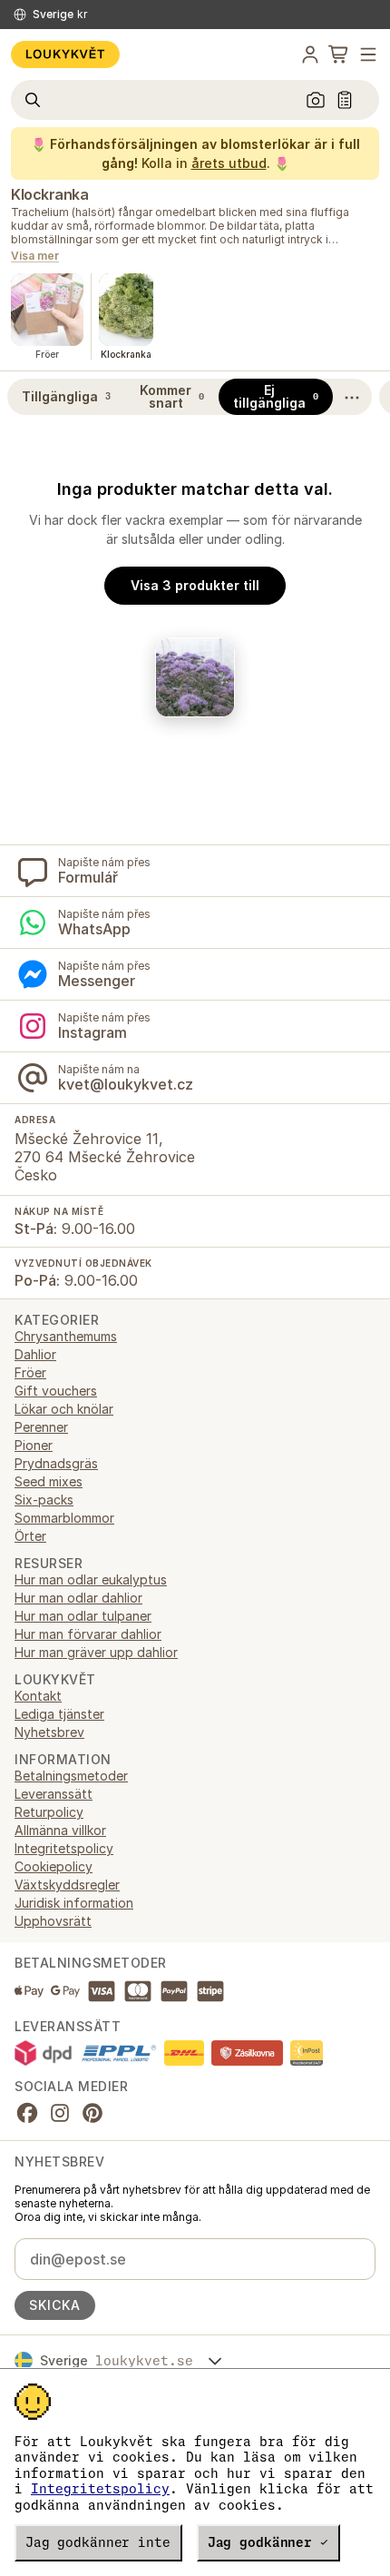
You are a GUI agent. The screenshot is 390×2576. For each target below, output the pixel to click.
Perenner (41, 1427)
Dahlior (35, 1354)
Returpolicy (49, 1812)
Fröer (30, 1372)
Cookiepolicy (54, 1866)
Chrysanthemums (66, 1336)
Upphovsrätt (53, 1921)
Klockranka (49, 194)
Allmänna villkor (60, 1830)
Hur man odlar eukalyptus (91, 1579)
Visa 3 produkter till (195, 585)
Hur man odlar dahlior (78, 1598)
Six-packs (44, 1500)
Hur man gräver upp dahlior (96, 1652)
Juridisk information (74, 1903)
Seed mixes (49, 1481)
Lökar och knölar (64, 1409)
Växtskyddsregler (67, 1885)
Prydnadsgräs (56, 1463)
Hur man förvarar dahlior (88, 1634)
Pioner (34, 1445)
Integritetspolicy (100, 2489)
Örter (30, 1536)
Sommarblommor (64, 1518)
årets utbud (229, 163)
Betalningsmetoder (71, 1776)
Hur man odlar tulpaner (83, 1616)
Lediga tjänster (59, 1714)
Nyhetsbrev (49, 1732)
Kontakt (38, 1696)
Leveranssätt (54, 1794)
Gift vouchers (56, 1391)
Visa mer (35, 257)
